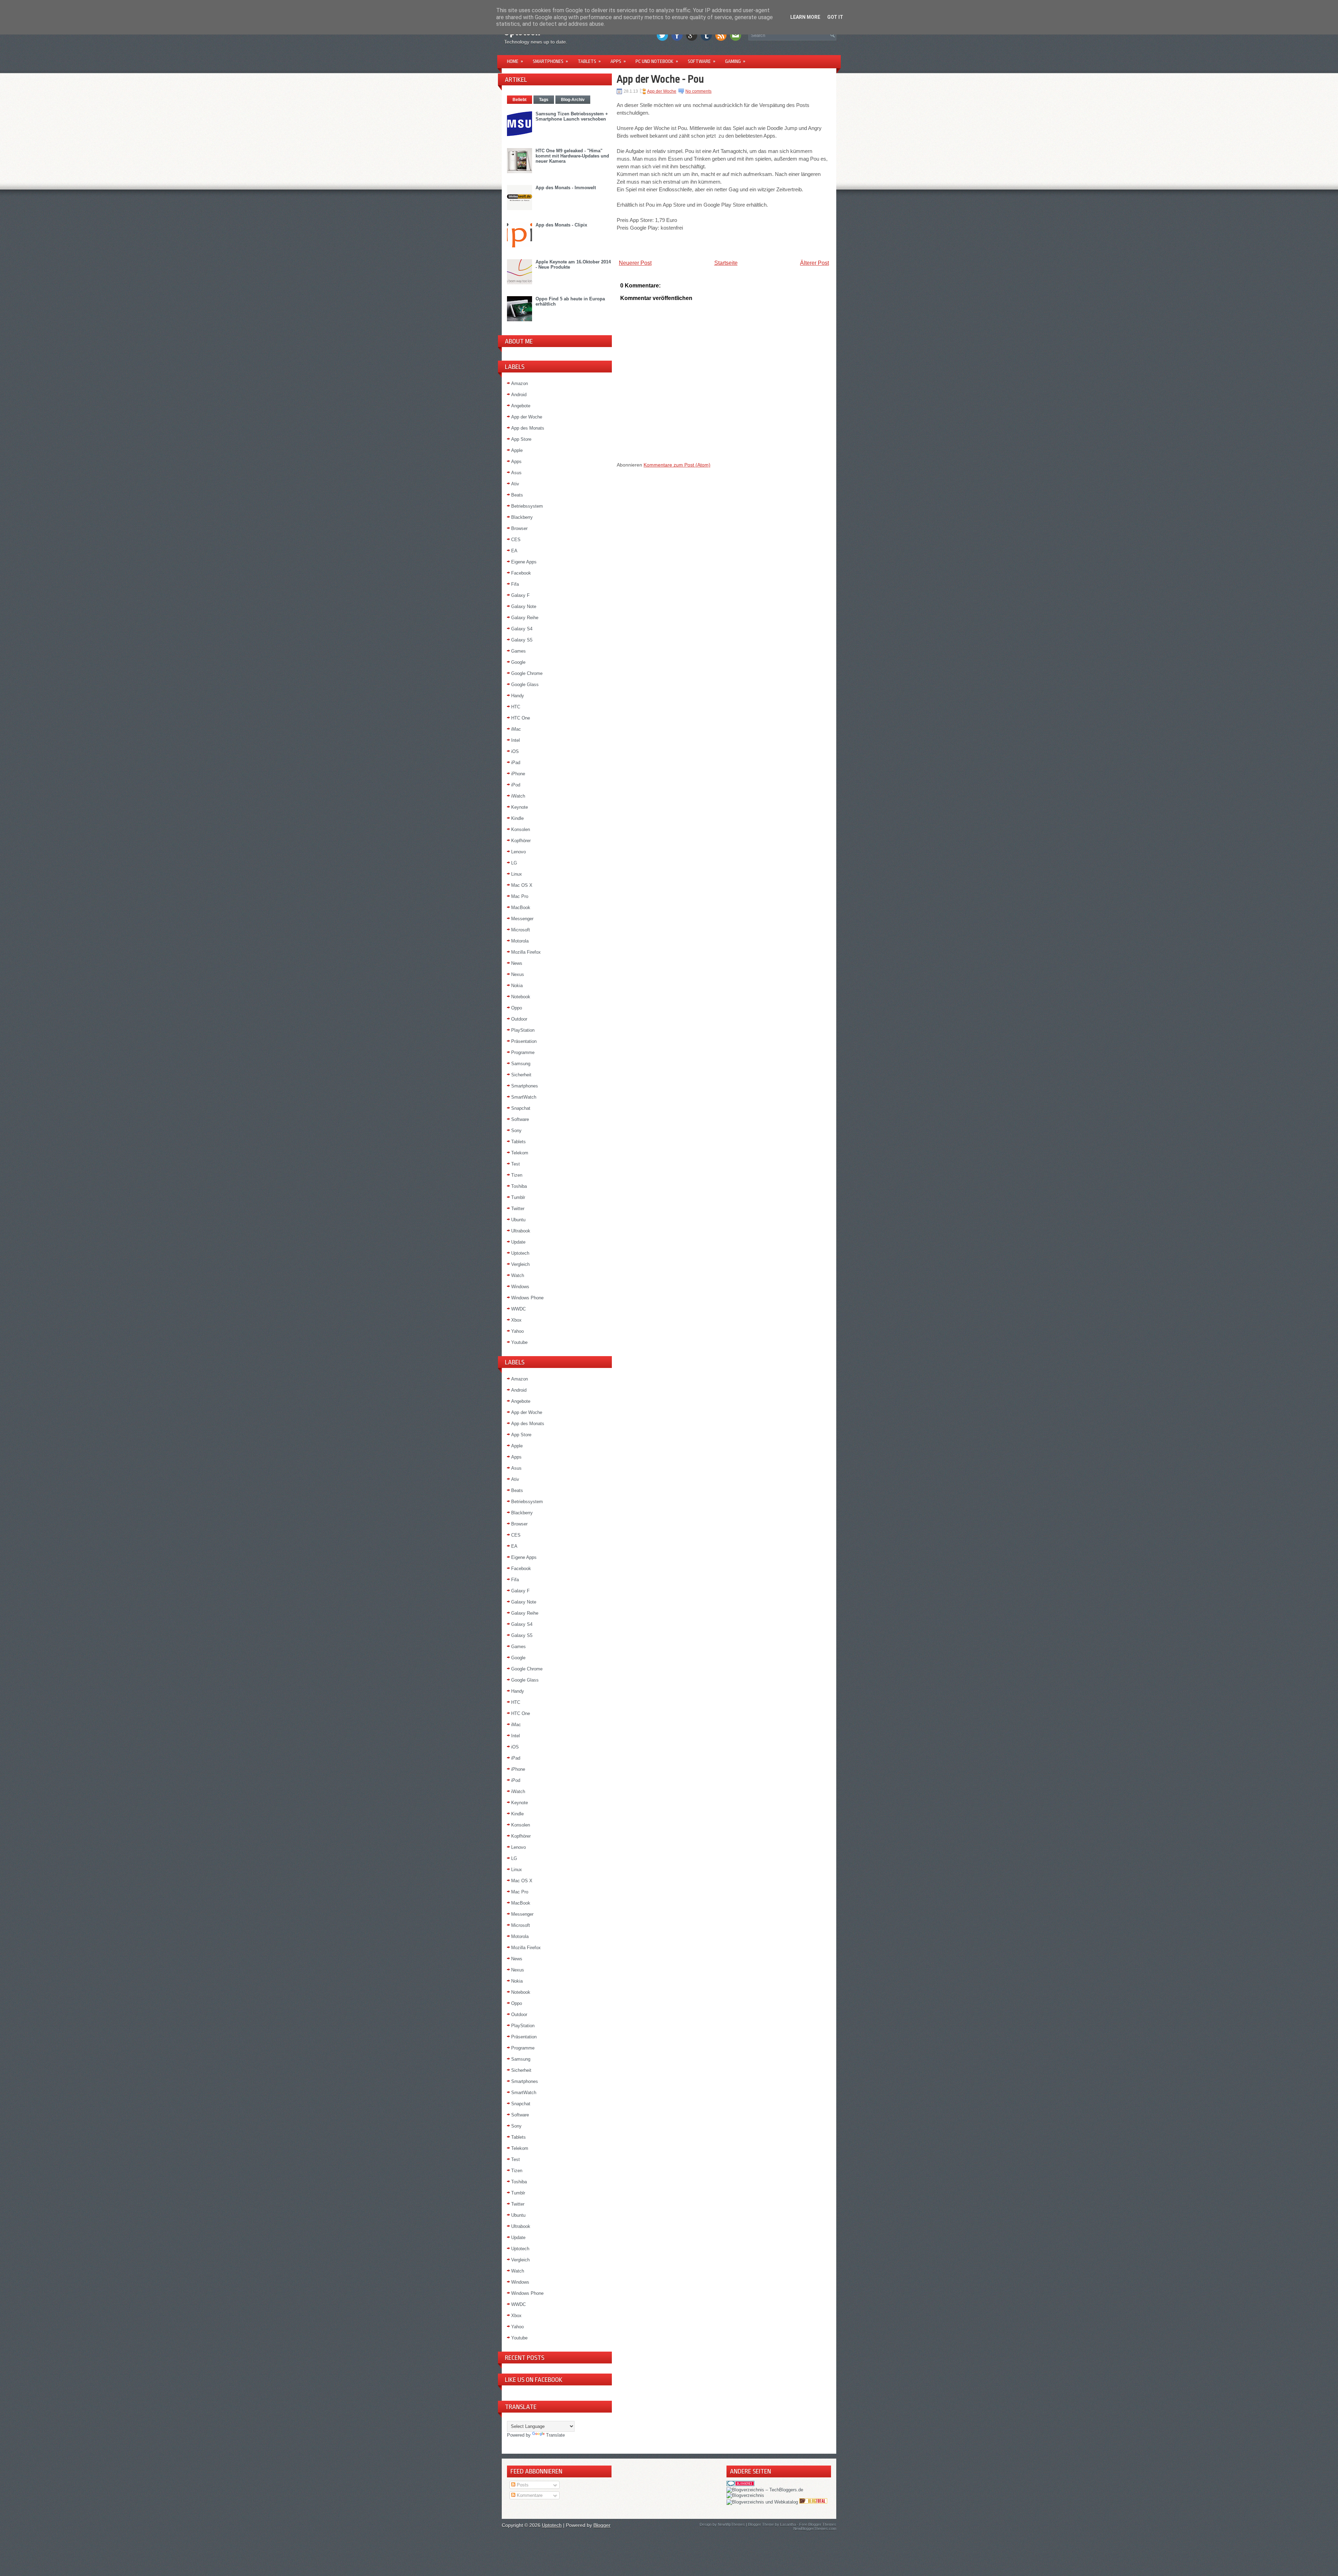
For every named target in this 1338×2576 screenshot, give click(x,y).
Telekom (520, 1153)
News (517, 963)
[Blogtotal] (813, 2502)
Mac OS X (522, 885)
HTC (516, 707)
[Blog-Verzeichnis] (740, 2485)
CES (516, 540)
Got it (835, 17)
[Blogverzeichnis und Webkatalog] (762, 2502)
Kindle (517, 818)
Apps (618, 61)
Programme (523, 1052)
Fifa (515, 584)
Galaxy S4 (522, 629)
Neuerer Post (635, 263)
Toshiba (519, 1186)
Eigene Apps (524, 562)
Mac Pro (520, 896)
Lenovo (518, 852)
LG (514, 863)
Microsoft (521, 930)
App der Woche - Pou (660, 79)
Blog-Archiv (573, 100)
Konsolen (521, 829)
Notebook (521, 997)
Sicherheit (521, 1075)
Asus (516, 473)
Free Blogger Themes (818, 2524)
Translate (555, 2435)
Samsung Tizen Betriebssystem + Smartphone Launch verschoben (572, 116)
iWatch (518, 796)
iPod (516, 785)
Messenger (522, 919)
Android (519, 395)
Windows (520, 1287)
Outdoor (519, 1019)
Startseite (726, 263)
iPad (516, 763)
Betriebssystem (527, 506)
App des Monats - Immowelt (566, 188)
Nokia (517, 986)
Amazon (520, 383)
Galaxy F (520, 595)
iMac (516, 729)
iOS (515, 751)
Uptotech (520, 1253)
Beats (517, 495)
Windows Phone (527, 1298)
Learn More (805, 17)
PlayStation (523, 1030)
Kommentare (529, 2495)
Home (515, 61)
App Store (521, 439)
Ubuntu (518, 1220)
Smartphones (550, 61)
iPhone (518, 774)
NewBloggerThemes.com (815, 2529)
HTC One (521, 718)
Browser (519, 528)
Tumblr (518, 1197)
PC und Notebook (657, 61)
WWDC (518, 1309)
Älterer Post (814, 263)
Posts (522, 2485)
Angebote (521, 406)
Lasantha (788, 2524)
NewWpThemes (731, 2524)
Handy (518, 696)
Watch (518, 1275)
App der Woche (527, 417)
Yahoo (517, 1331)
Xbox (516, 1320)
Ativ (515, 484)
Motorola (520, 941)
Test (516, 1164)
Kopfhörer (521, 841)
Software (702, 61)
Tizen (517, 1175)
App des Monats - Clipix (561, 225)
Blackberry (522, 517)
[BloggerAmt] (745, 2495)
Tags (544, 100)
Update (518, 1242)
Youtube (519, 1342)
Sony (516, 1131)
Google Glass (525, 685)
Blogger (602, 2525)
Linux (517, 874)
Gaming (735, 61)
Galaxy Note (524, 606)
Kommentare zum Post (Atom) (677, 465)
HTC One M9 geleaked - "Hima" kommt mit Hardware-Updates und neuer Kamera (572, 156)
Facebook (521, 573)
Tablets (589, 61)
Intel (516, 740)
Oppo (517, 1008)
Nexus (518, 974)
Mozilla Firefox (526, 952)
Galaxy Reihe (525, 618)
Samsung (521, 1064)
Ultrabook (521, 1231)
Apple (517, 450)
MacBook (521, 908)
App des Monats (528, 428)
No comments (698, 91)
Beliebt (520, 100)
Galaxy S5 (522, 640)
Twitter (518, 1209)
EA (514, 551)
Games (518, 651)
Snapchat (521, 1108)
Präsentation (524, 1041)
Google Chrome (527, 673)
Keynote (520, 807)
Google (518, 662)
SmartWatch (524, 1097)
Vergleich (520, 1264)
